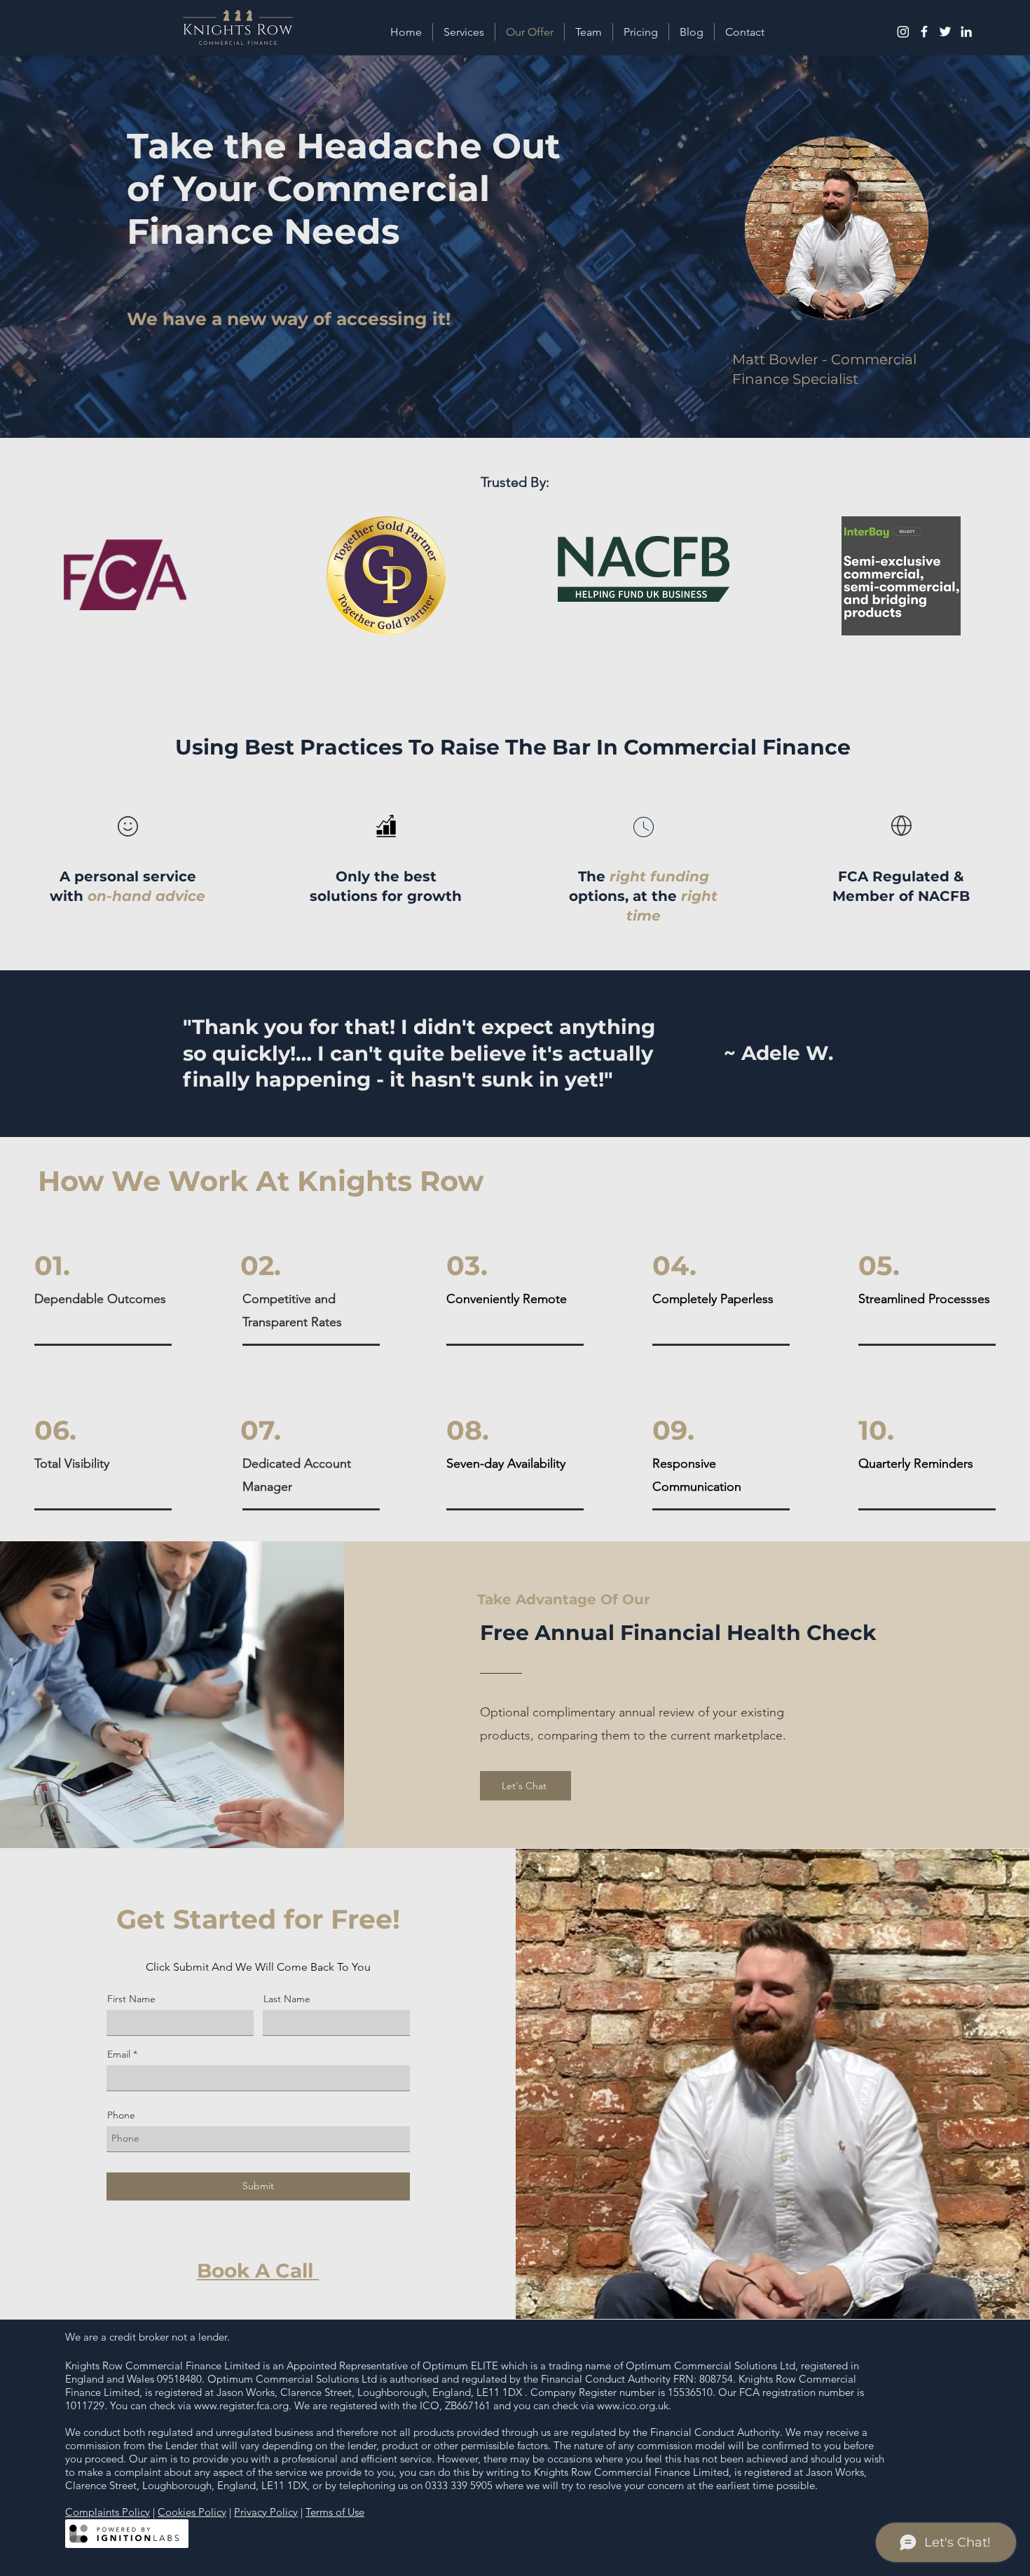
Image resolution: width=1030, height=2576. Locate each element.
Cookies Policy (192, 2512)
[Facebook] (924, 32)
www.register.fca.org (241, 2405)
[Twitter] (945, 32)
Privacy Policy (266, 2512)
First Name (131, 1999)
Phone (121, 2115)
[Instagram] (903, 32)
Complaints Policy (108, 2512)
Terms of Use (335, 2512)
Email (119, 2054)
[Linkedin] (966, 32)
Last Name (287, 1999)
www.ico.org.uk (633, 2405)
